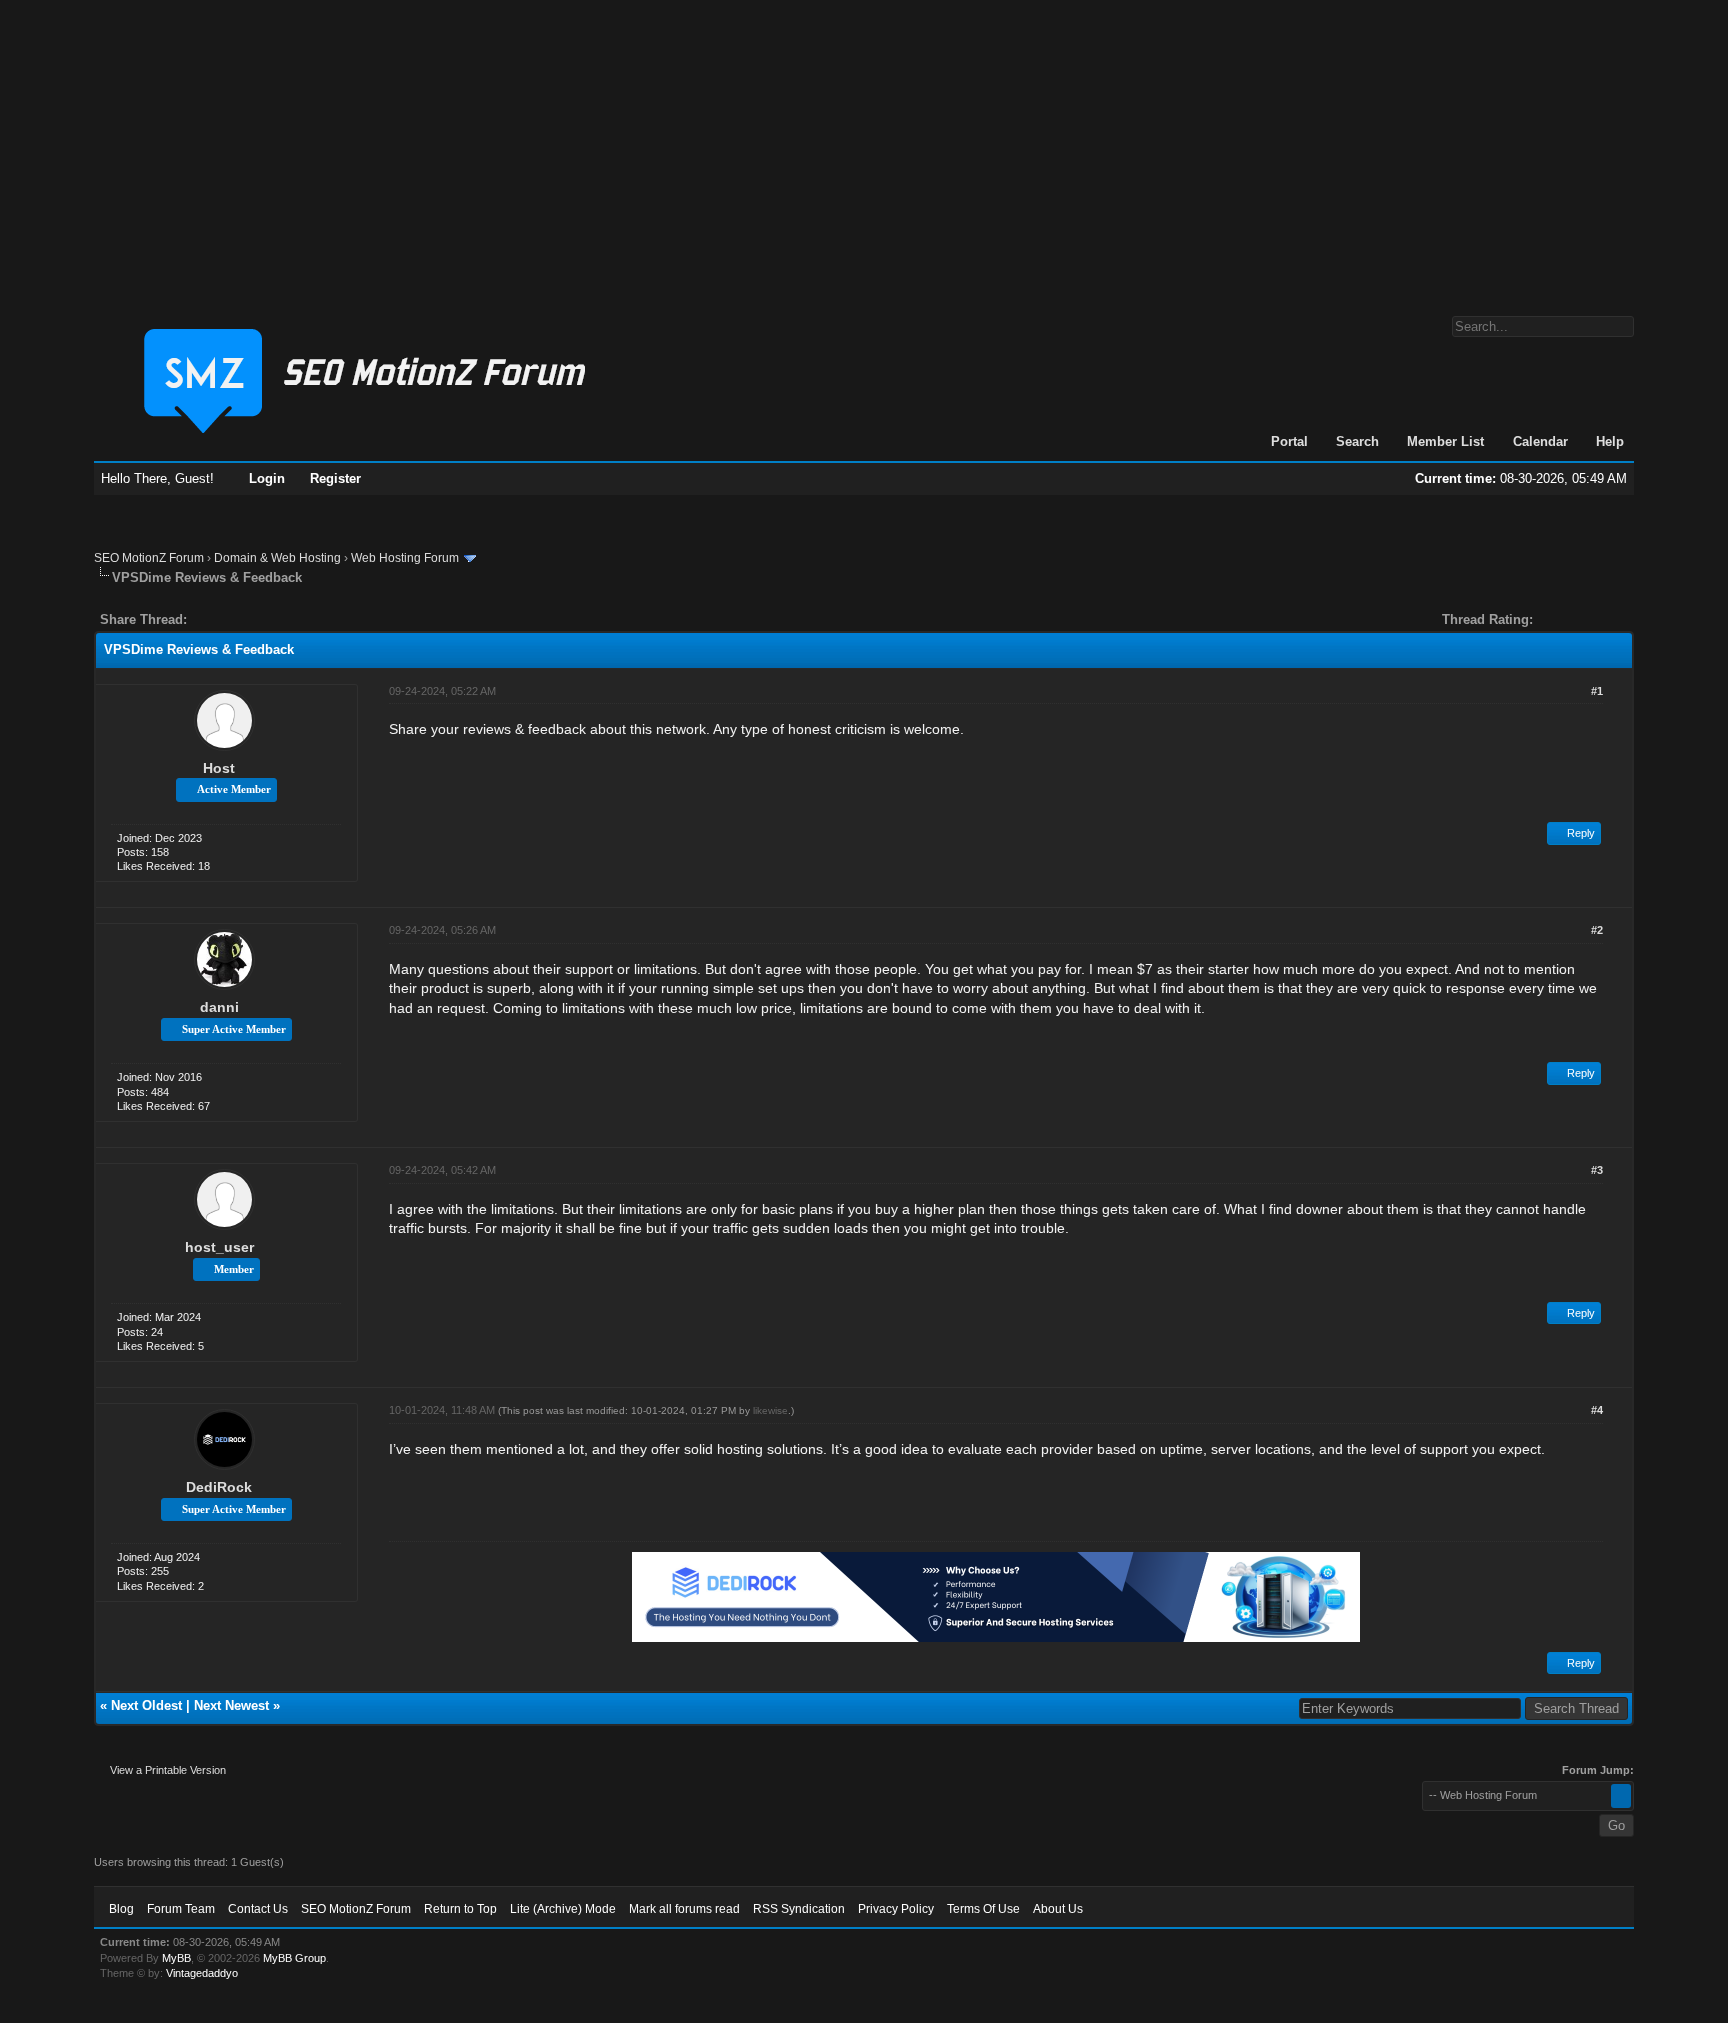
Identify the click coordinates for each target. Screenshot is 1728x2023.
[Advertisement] (864, 148)
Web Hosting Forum (405, 558)
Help (1610, 441)
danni (219, 1007)
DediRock (219, 1487)
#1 (1597, 691)
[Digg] (234, 619)
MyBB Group (294, 1958)
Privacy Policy (896, 1909)
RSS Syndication (799, 1909)
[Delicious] (248, 619)
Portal (1289, 441)
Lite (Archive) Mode (563, 1909)
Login (267, 478)
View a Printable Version (168, 1770)
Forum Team (181, 1909)
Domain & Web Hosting (277, 558)
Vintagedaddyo (202, 1973)
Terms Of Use (983, 1909)
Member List (1445, 441)
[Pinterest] (282, 619)
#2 (1597, 930)
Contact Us (258, 1909)
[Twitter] (220, 619)
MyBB (176, 1958)
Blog (121, 1909)
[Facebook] (206, 619)
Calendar (1540, 441)
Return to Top (460, 1909)
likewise (770, 1410)
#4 (1597, 1410)
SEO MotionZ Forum (149, 558)
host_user (219, 1247)
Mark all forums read (684, 1909)
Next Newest (231, 1705)
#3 (1597, 1170)
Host (219, 768)
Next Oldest (146, 1705)
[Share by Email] (296, 619)
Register (335, 478)
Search (1357, 441)
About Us (1058, 1909)
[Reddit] (262, 619)
